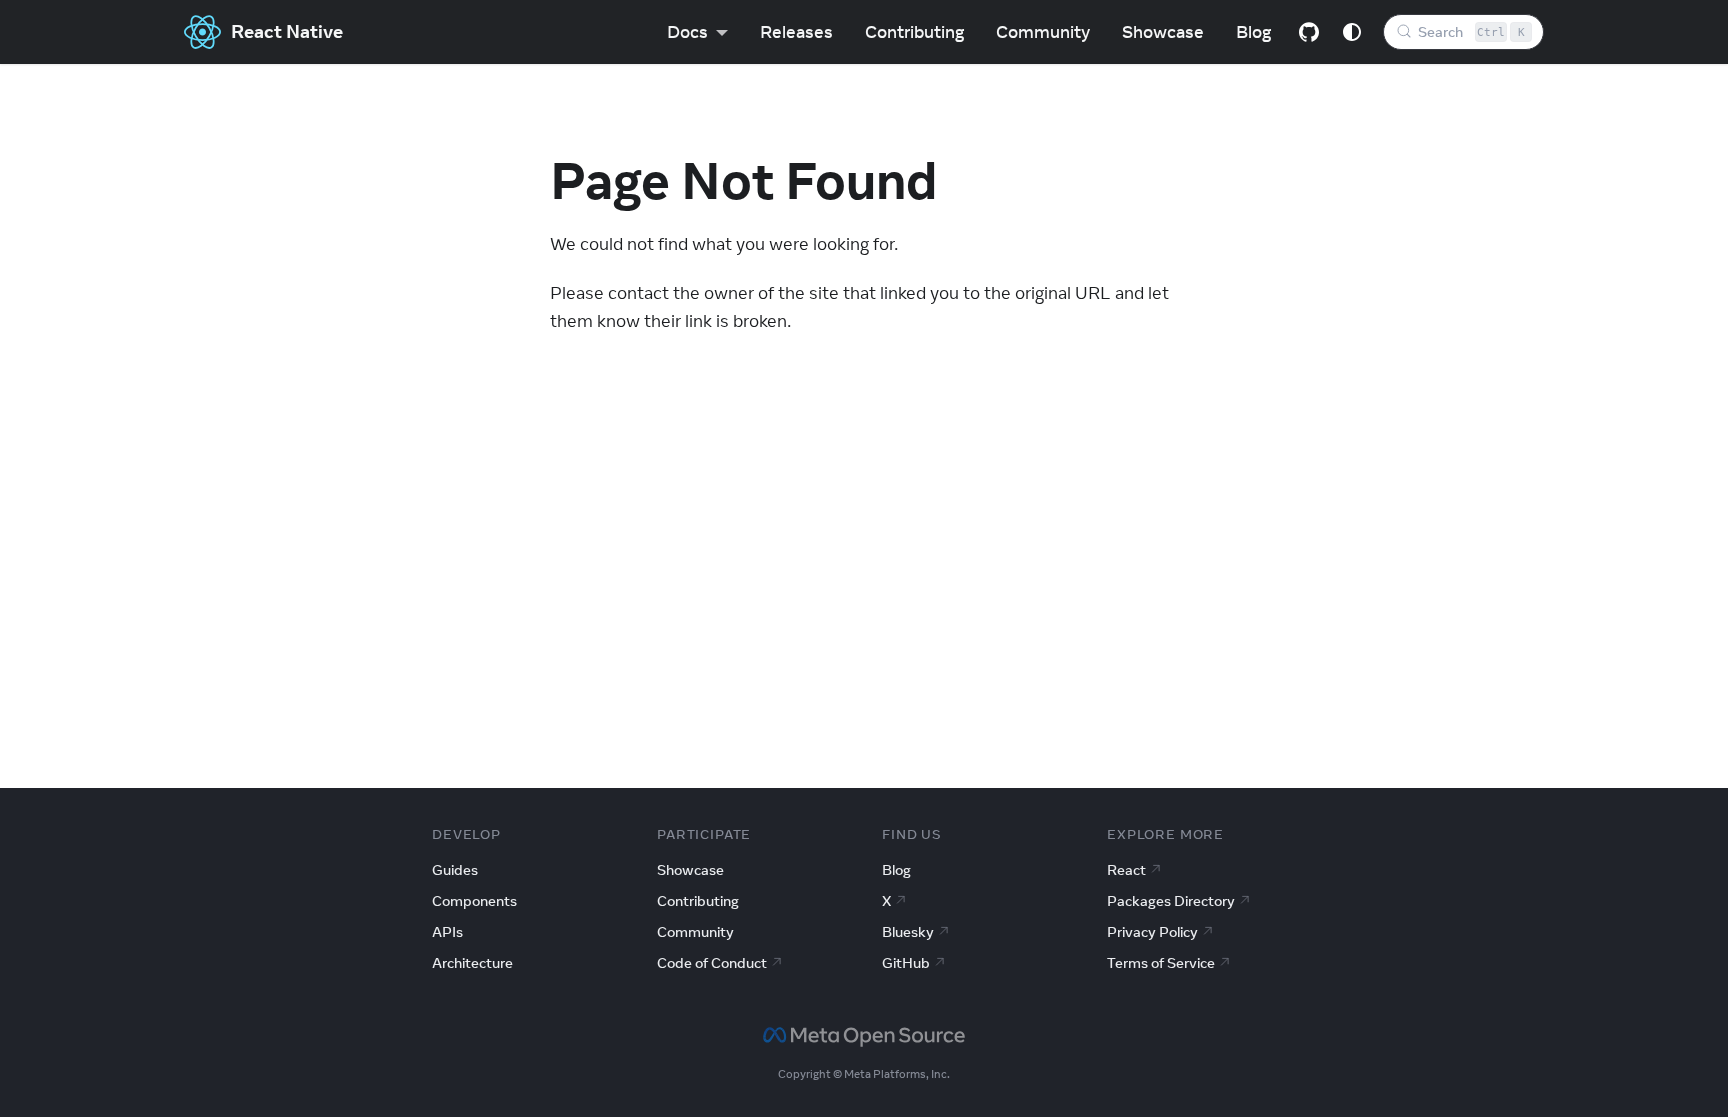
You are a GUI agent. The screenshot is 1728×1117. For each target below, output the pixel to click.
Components (474, 901)
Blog (1253, 32)
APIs (447, 932)
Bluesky (908, 932)
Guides (455, 870)
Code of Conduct (712, 963)
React (1126, 870)
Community (1043, 32)
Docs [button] (687, 32)
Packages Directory (1171, 901)
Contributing (914, 32)
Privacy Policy (1152, 932)
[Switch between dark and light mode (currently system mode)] (1352, 32)
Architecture (472, 963)
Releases (796, 32)
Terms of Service (1161, 963)
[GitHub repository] (1309, 32)
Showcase (1163, 32)
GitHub (906, 963)
